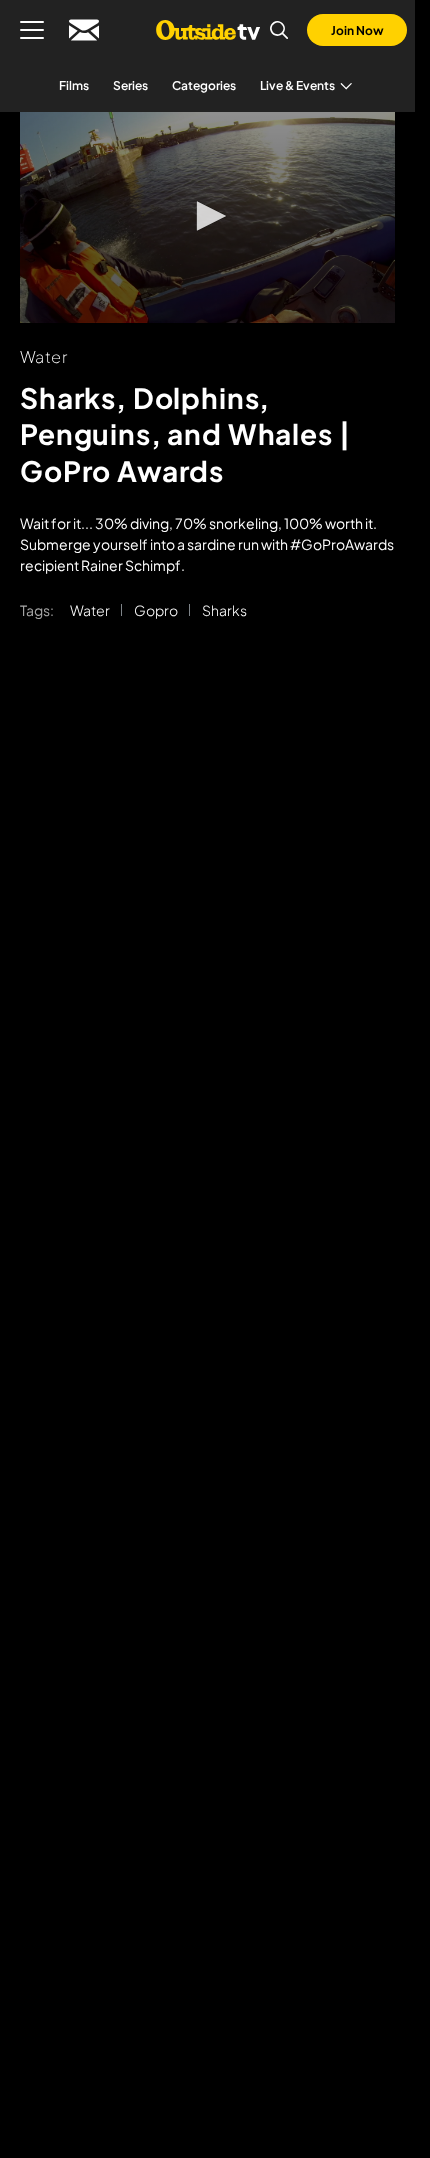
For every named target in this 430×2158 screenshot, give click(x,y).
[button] (208, 216)
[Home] (207, 30)
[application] (207, 217)
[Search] (279, 30)
